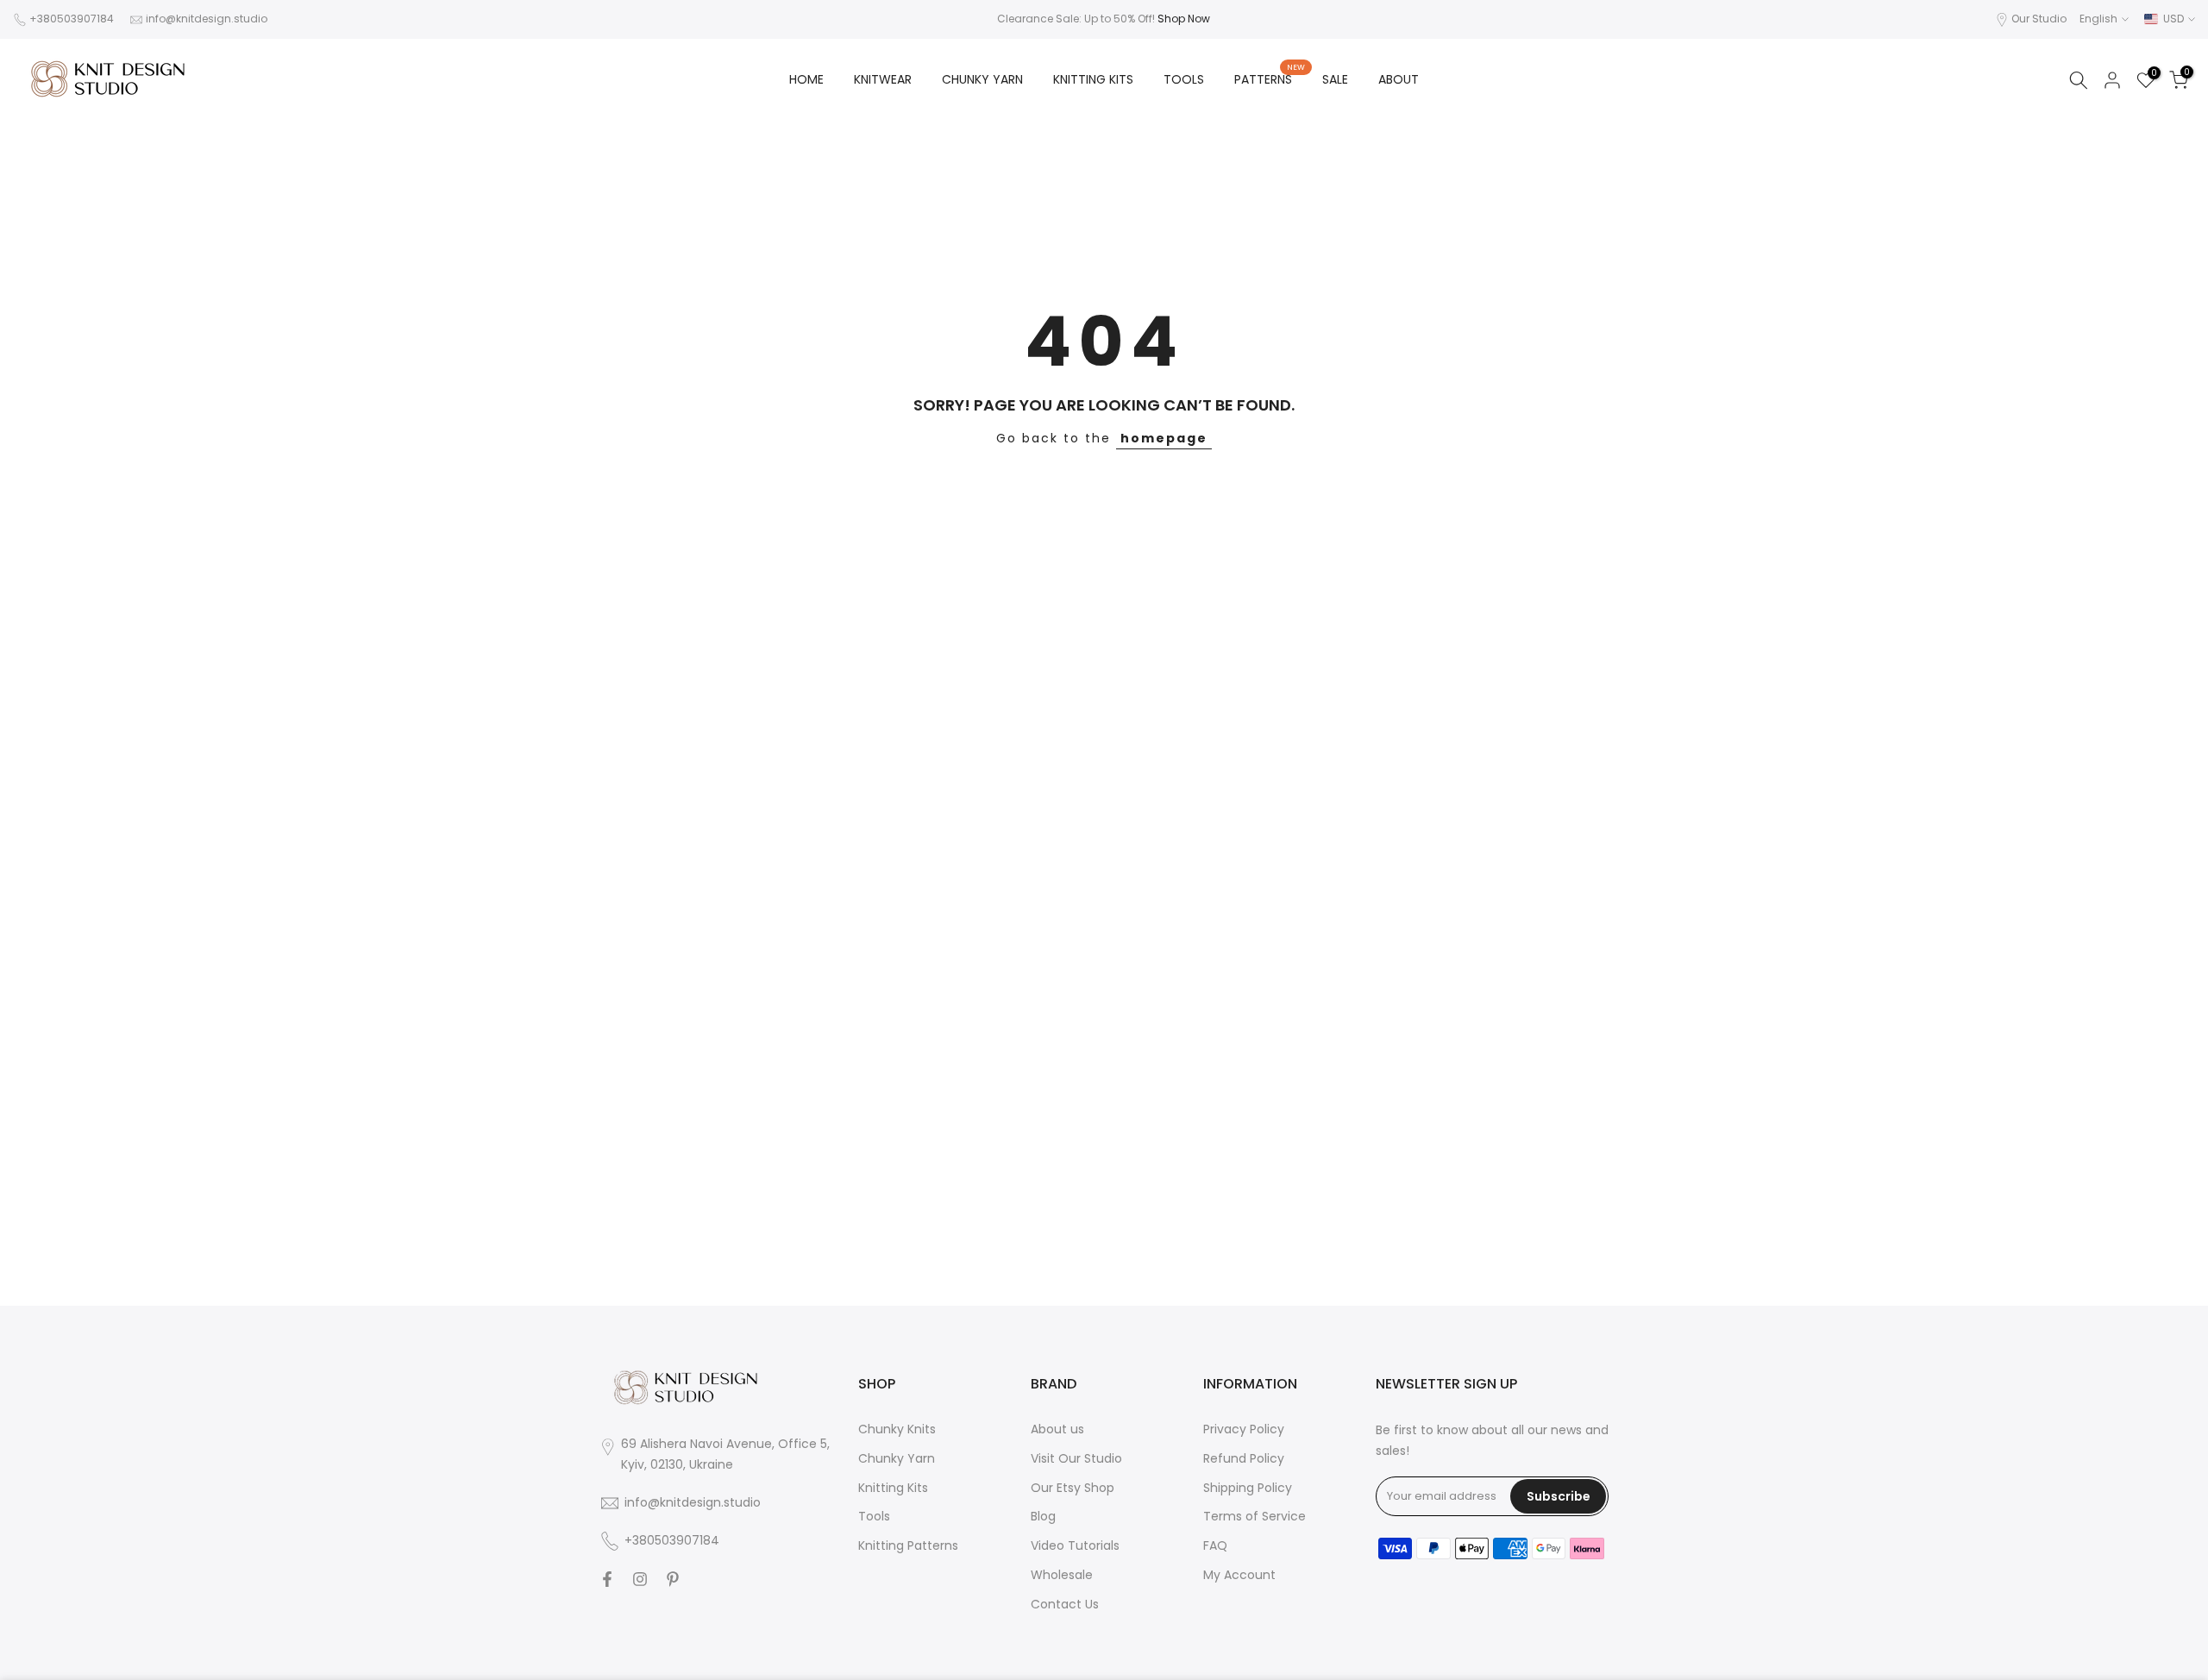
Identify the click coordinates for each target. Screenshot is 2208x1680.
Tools (874, 1516)
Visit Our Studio (1076, 1458)
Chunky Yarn (897, 1458)
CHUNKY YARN (982, 79)
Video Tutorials (1075, 1545)
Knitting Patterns (908, 1545)
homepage (1164, 438)
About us (1057, 1429)
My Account (1239, 1575)
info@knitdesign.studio (207, 19)
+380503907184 (72, 19)
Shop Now (1184, 19)
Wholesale (1062, 1575)
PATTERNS (1270, 78)
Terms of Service (1255, 1516)
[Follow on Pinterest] (673, 1579)
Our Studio (2039, 19)
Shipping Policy (1248, 1488)
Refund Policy (1244, 1458)
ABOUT (1399, 79)
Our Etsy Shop (1073, 1488)
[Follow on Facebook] (607, 1579)
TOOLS (1184, 79)
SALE (1335, 79)
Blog (1043, 1516)
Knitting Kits (893, 1488)
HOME (806, 79)
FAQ (1215, 1545)
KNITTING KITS (1093, 79)
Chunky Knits (897, 1429)
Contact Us (1065, 1604)
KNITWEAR (883, 79)
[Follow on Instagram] (640, 1579)
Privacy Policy (1244, 1429)
